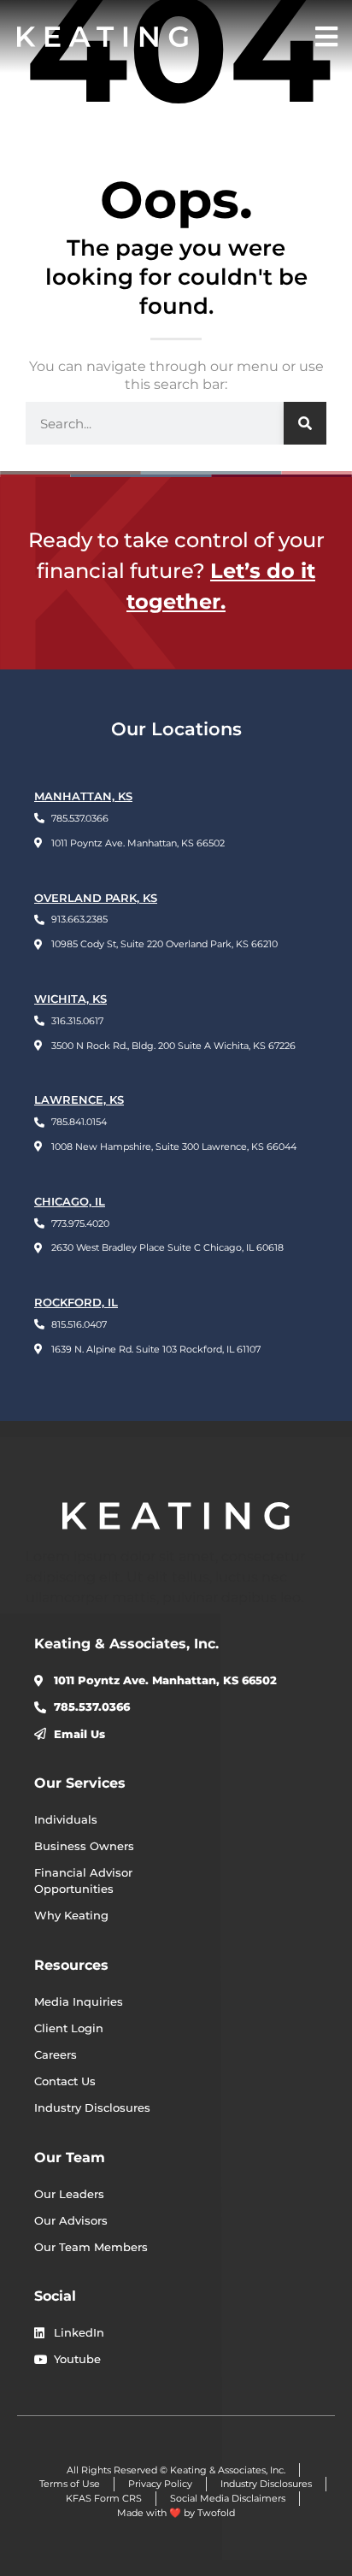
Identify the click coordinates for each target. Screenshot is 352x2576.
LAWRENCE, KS (79, 1100)
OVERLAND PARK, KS (96, 898)
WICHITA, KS (70, 999)
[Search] (305, 423)
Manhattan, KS (83, 796)
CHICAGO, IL (70, 1202)
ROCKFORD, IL (76, 1303)
